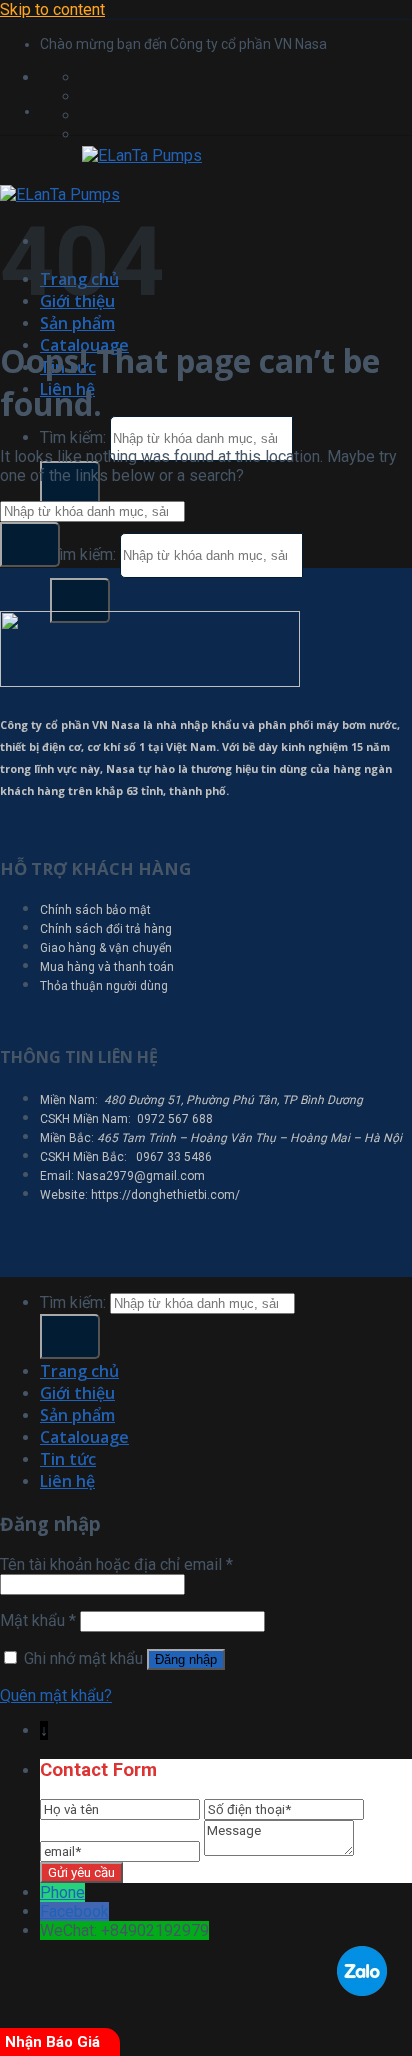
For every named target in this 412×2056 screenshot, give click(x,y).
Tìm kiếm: (73, 437)
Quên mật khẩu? (56, 1695)
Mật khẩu (38, 1620)
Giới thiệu (77, 1393)
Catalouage (84, 1437)
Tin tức (68, 1459)
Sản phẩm (77, 323)
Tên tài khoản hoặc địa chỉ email (116, 1564)
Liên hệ (67, 1481)
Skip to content (52, 9)
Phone (62, 1892)
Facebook (74, 1911)
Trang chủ (79, 1371)
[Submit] (80, 600)
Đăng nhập (186, 1659)
